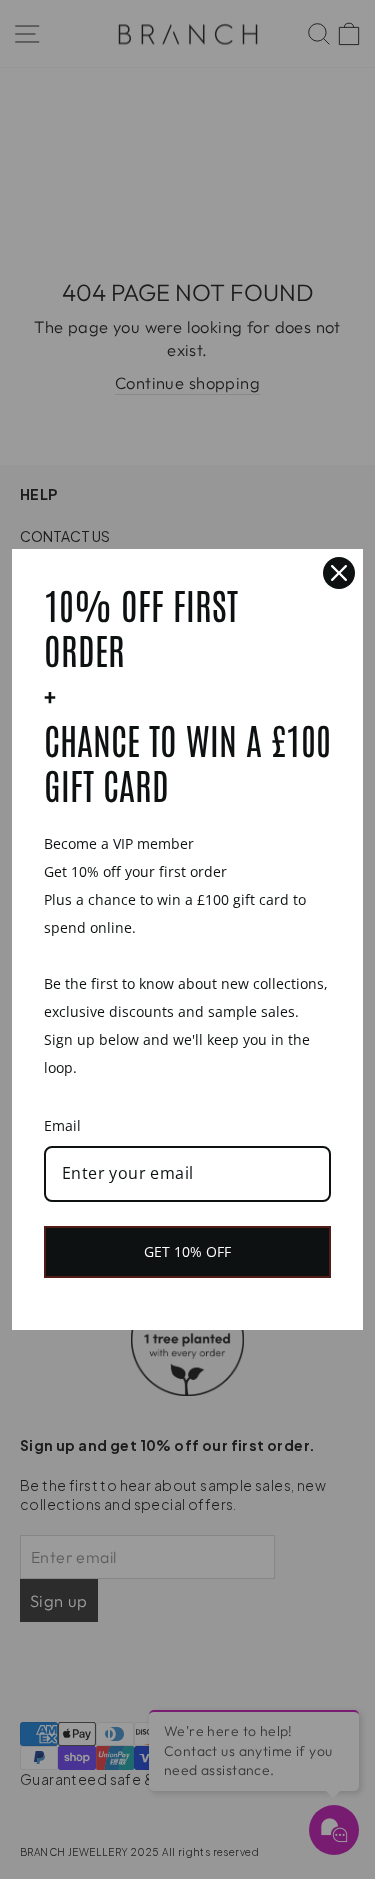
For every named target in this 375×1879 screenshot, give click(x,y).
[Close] (339, 573)
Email (62, 1125)
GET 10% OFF (187, 1251)
